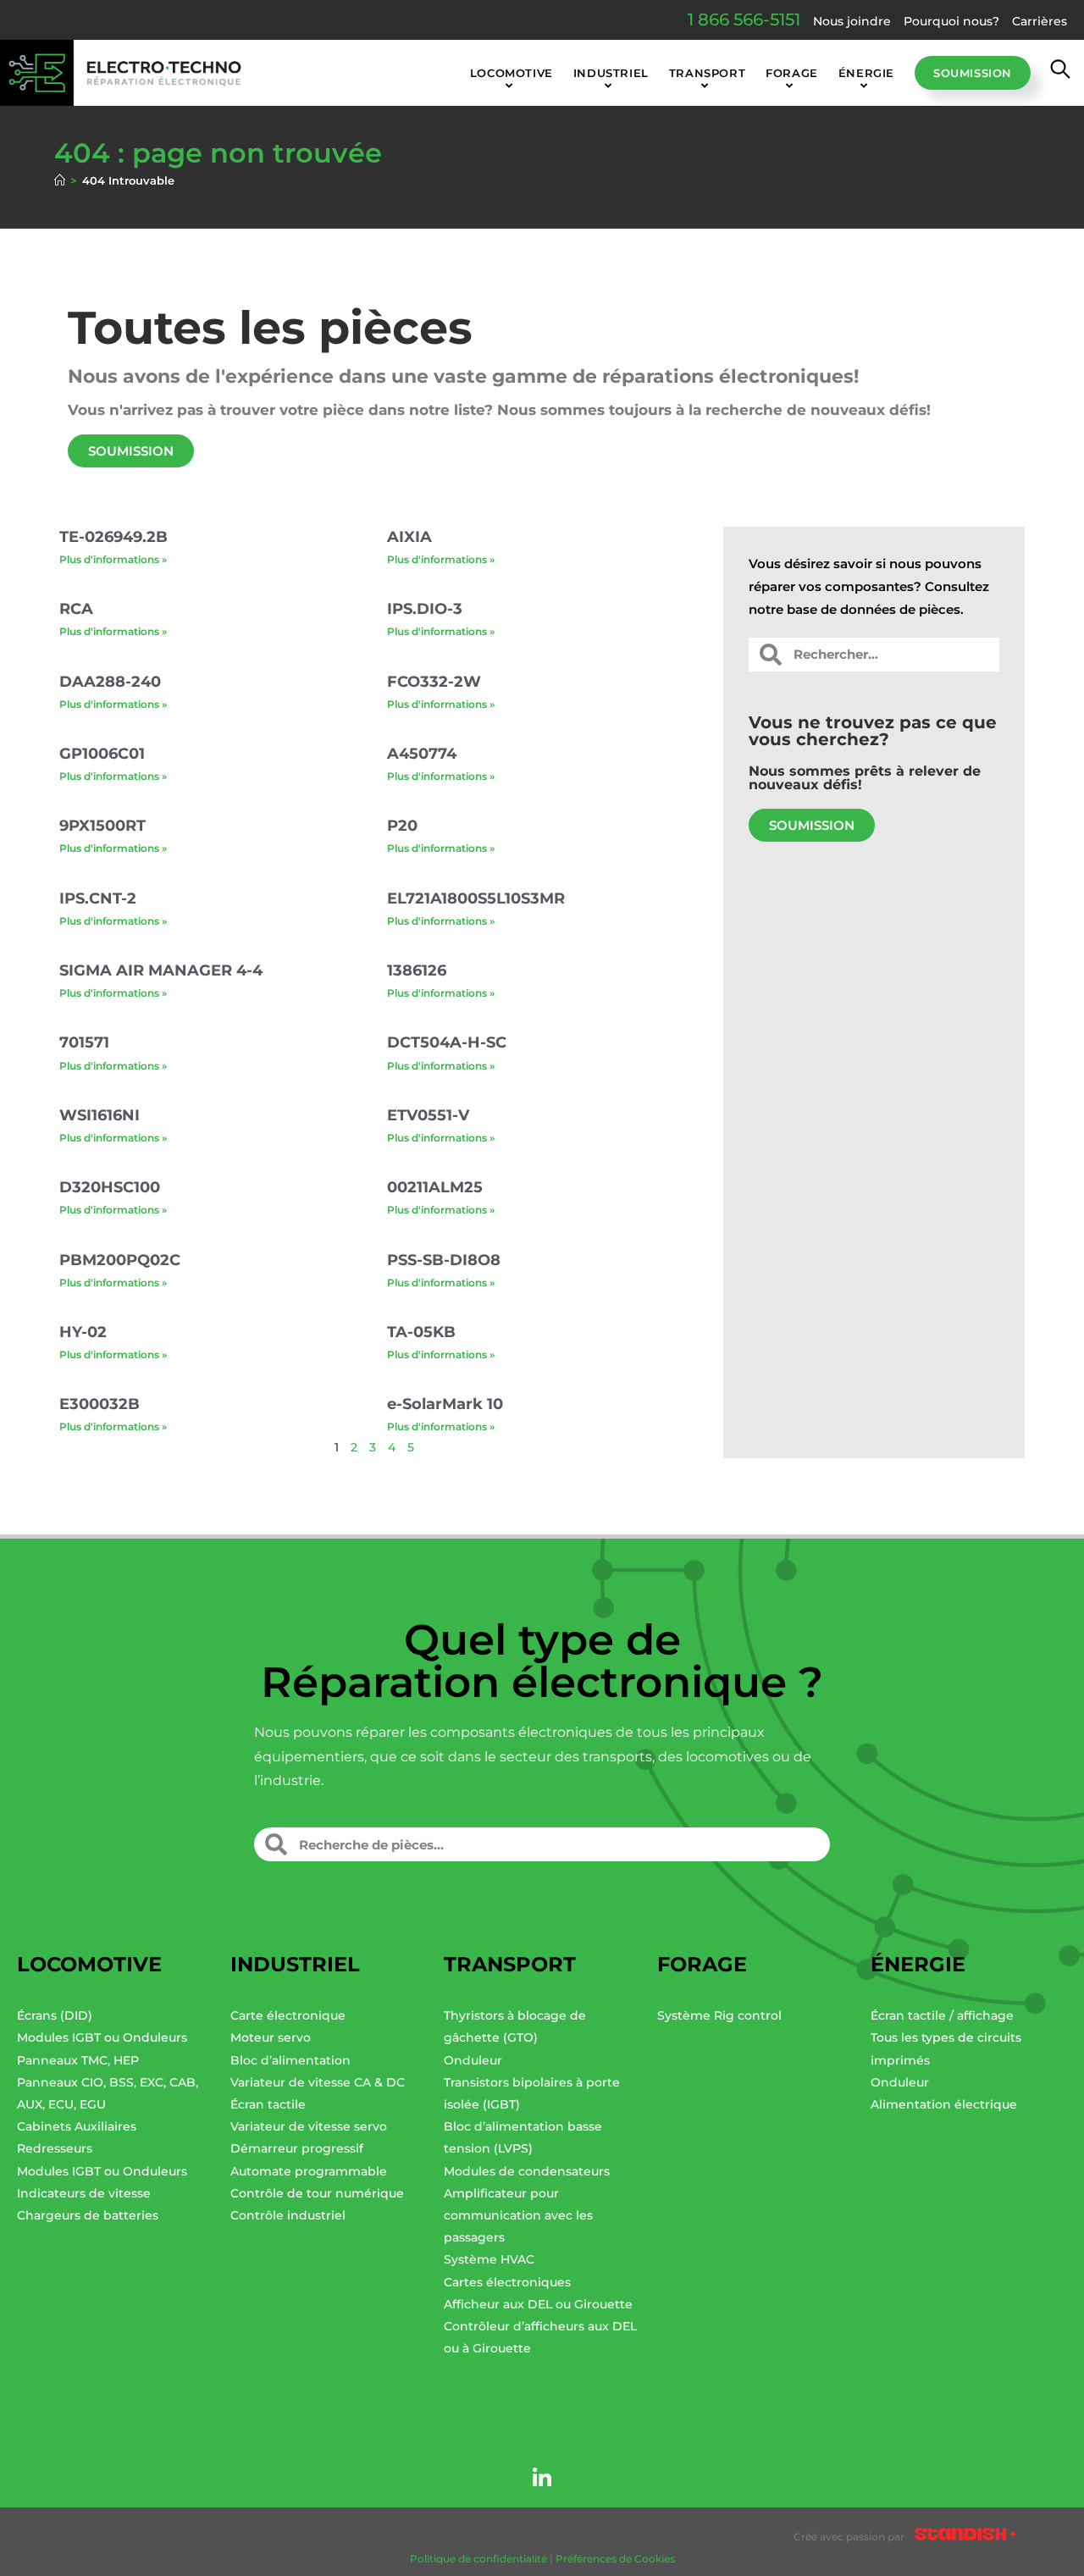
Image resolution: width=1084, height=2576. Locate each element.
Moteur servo (271, 2037)
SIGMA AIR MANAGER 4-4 (161, 970)
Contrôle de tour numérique (317, 2193)
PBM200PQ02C (120, 1260)
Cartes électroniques (507, 2282)
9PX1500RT (102, 826)
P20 (402, 826)
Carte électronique (288, 2015)
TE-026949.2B (113, 537)
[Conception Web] (965, 2537)
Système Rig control (719, 2015)
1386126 (417, 970)
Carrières (1040, 21)
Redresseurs (55, 2148)
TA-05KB (421, 1332)
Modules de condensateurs (527, 2171)
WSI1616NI (100, 1115)
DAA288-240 (110, 682)
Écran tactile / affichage (942, 2015)
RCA (76, 609)
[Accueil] (60, 180)
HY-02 (83, 1332)
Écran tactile (268, 2104)
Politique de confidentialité (478, 2559)
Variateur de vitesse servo (309, 2126)
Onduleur (473, 2060)
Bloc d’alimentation (290, 2060)
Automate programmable (309, 2171)
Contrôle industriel (288, 2215)
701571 (84, 1042)
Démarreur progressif (297, 2148)
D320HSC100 (110, 1187)
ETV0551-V (428, 1115)
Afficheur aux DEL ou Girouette (538, 2304)
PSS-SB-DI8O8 (444, 1260)
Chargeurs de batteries (88, 2215)
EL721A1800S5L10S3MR (476, 898)
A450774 (422, 754)
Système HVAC (489, 2259)
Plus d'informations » (113, 559)
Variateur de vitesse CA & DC (318, 2082)
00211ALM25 (435, 1187)
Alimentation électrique (944, 2104)
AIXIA (409, 537)
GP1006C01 (102, 754)
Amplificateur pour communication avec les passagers (518, 2215)
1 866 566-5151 (744, 19)
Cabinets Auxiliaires (77, 2126)
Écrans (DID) (55, 2015)
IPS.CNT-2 (98, 898)
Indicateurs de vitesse (84, 2193)
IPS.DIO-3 (425, 609)
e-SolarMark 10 (445, 1404)
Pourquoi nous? (951, 21)
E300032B (100, 1404)
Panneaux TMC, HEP (78, 2060)
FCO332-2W (434, 682)
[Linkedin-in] (542, 2478)
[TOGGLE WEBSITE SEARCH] (1060, 73)
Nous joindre (852, 21)
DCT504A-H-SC (447, 1042)
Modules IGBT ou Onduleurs (102, 2037)
